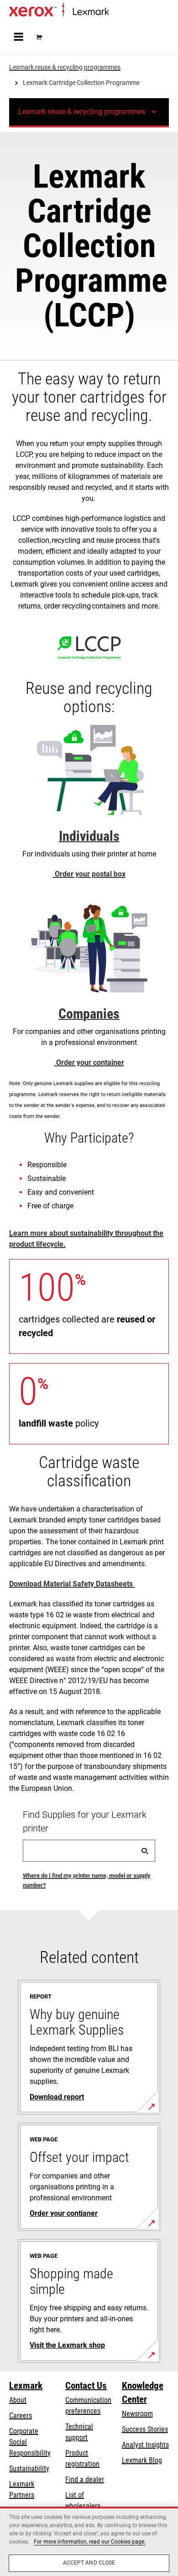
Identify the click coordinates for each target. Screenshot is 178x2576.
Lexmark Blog (142, 2460)
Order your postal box (89, 874)
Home (116, 12)
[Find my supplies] (145, 1851)
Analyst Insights (145, 2445)
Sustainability (29, 2468)
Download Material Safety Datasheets (72, 1584)
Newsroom (137, 2414)
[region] (89, 2541)
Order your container (89, 1062)
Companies (89, 1014)
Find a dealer (85, 2479)
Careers (21, 2416)
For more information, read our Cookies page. (90, 2542)
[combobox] (89, 1851)
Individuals (89, 836)
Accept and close (89, 2563)
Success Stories (145, 2429)
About (18, 2400)
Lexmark (26, 2386)
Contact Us (86, 2386)
